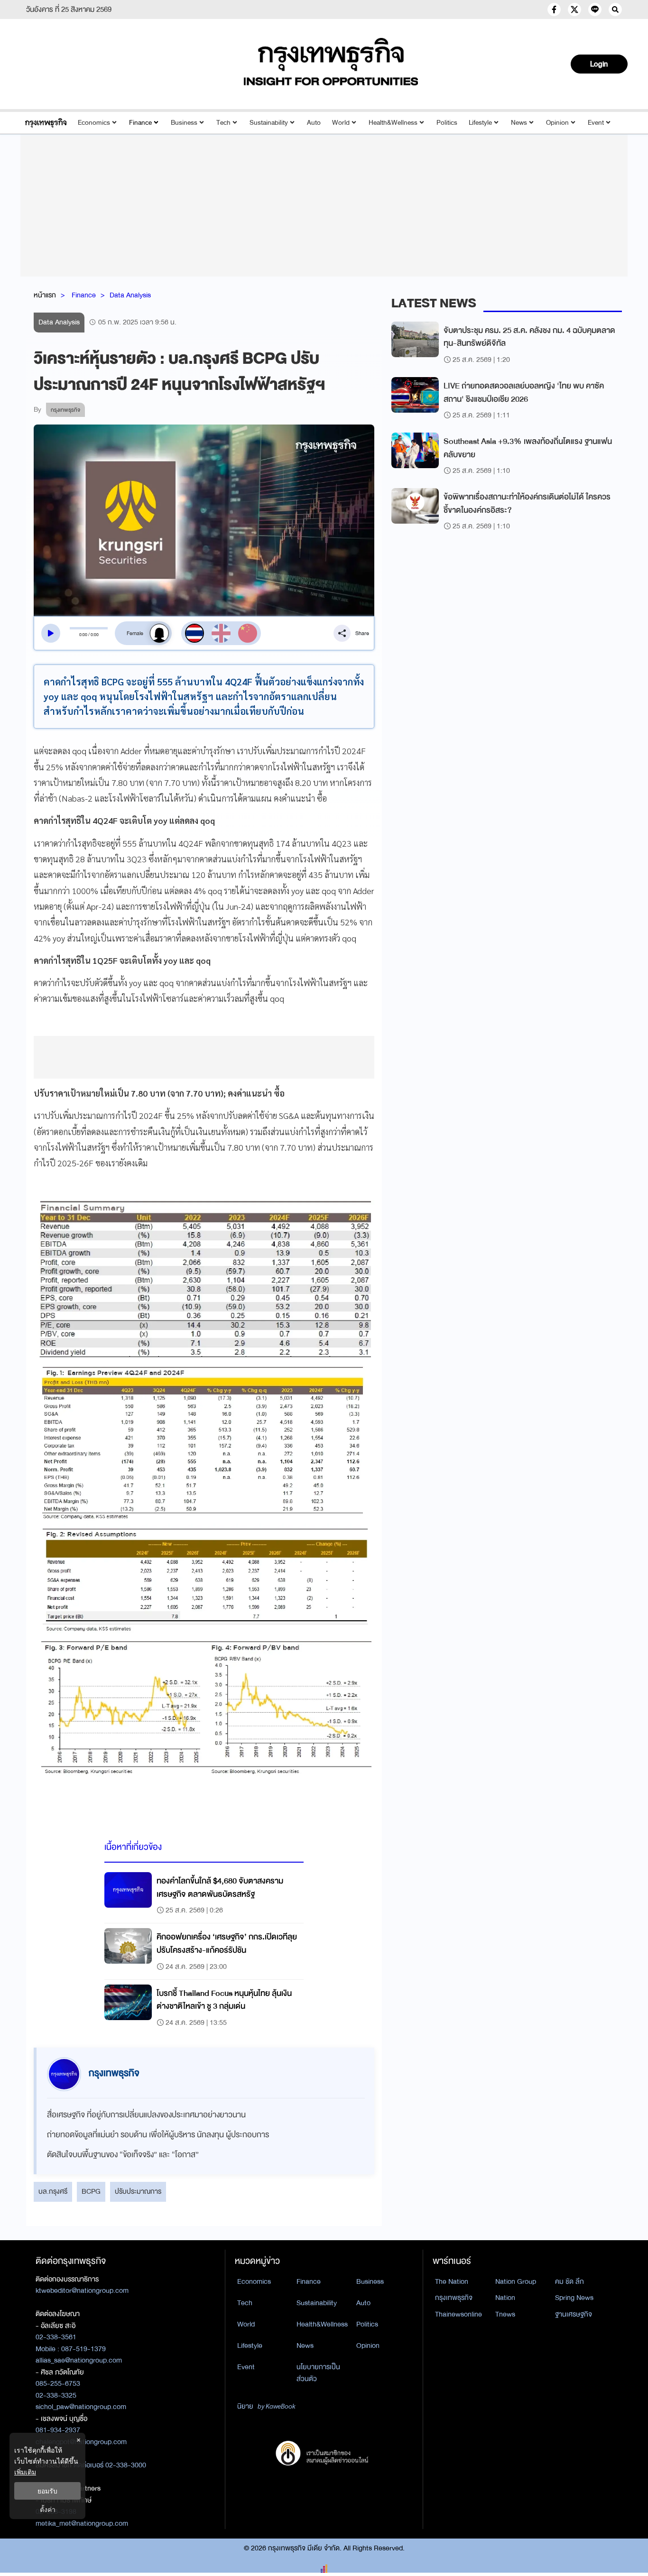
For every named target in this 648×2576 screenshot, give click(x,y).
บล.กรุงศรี (53, 2191)
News (519, 123)
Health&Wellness (393, 123)
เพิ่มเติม (25, 2472)
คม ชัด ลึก (569, 2281)
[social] (554, 9)
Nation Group (516, 2281)
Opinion (557, 123)
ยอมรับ (47, 2491)
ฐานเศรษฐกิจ (574, 2314)
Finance (140, 123)
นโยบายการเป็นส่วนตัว (318, 2373)
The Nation (452, 2281)
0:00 (83, 635)
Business (184, 123)
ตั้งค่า (48, 2509)
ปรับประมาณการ (138, 2191)
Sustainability (269, 123)
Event (596, 123)
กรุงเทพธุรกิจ (454, 2298)
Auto (314, 123)
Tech (223, 123)
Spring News (574, 2298)
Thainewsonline (458, 2314)
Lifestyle (480, 123)
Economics (94, 123)
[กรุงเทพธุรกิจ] (46, 123)
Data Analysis (130, 295)
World (341, 123)
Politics (447, 123)
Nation (505, 2298)
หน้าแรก (45, 295)
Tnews (505, 2314)
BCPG (91, 2191)
